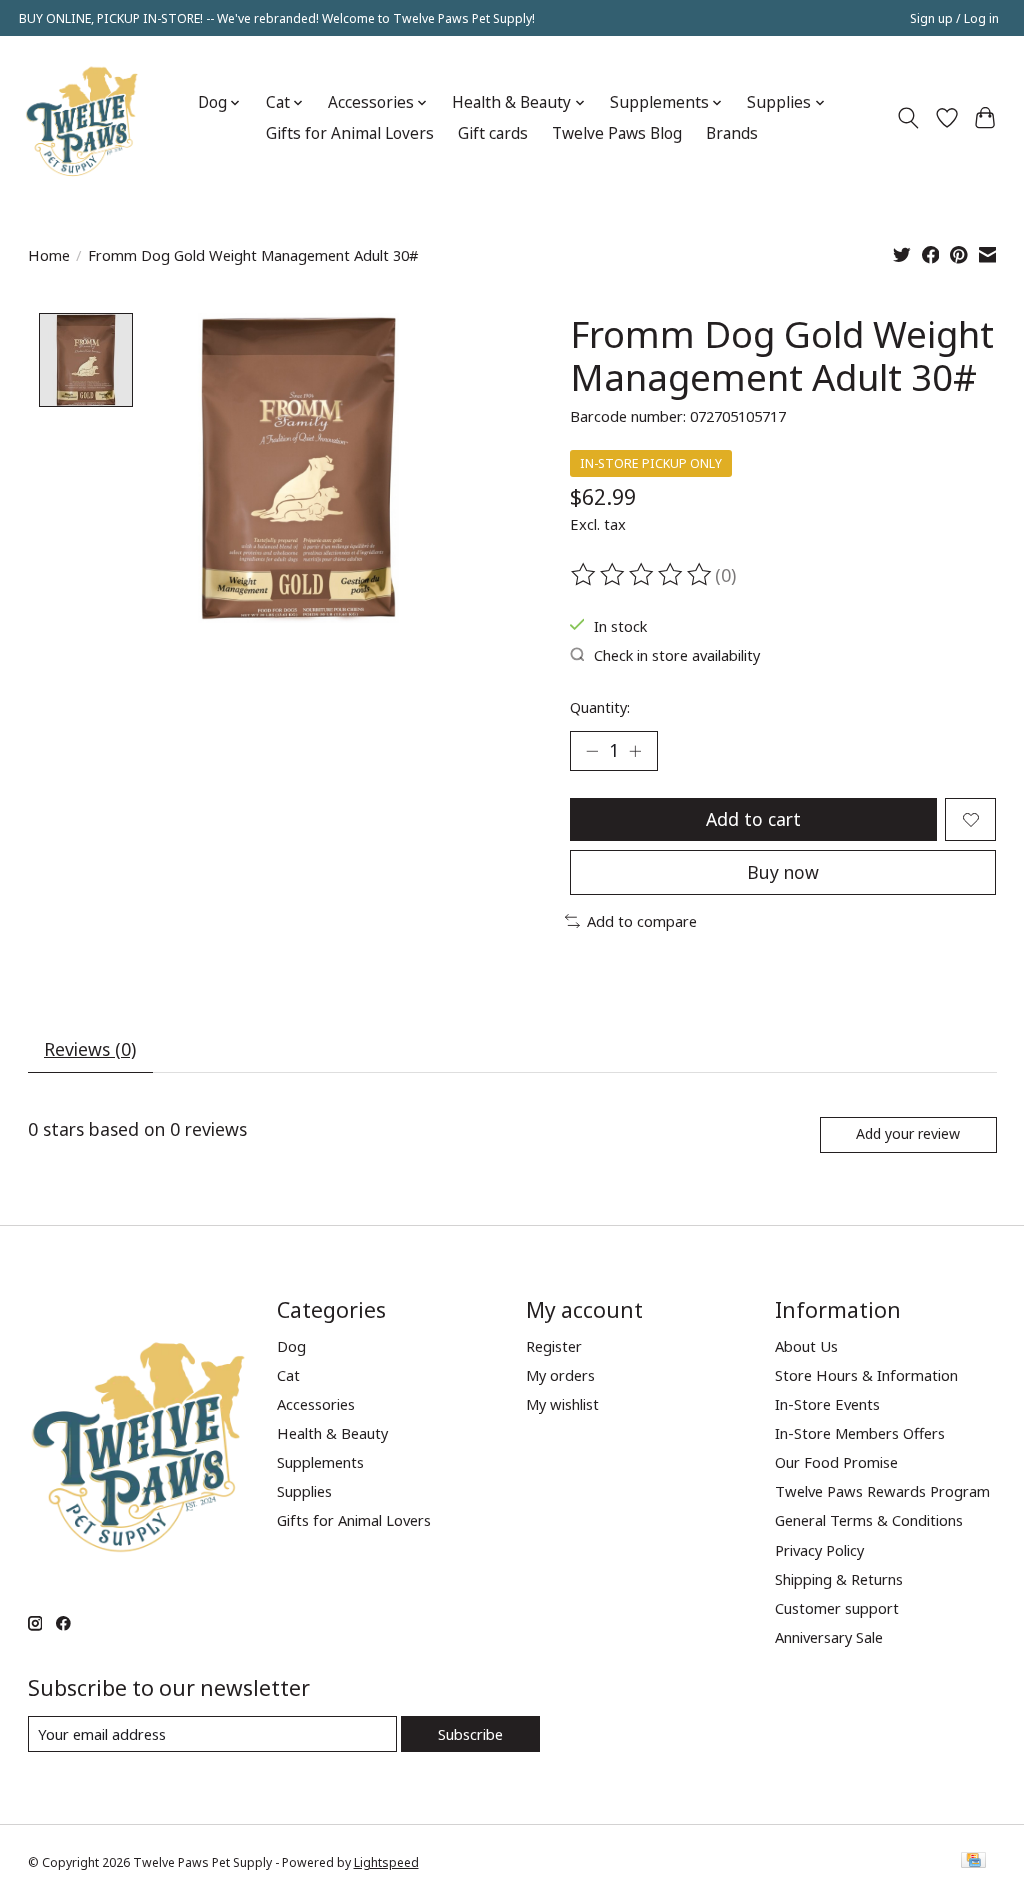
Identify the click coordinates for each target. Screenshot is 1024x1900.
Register (554, 1346)
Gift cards (493, 133)
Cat (288, 1375)
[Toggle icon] (907, 118)
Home (49, 255)
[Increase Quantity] (635, 751)
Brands (732, 133)
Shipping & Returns (839, 1579)
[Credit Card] (973, 1862)
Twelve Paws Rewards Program (882, 1491)
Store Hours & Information (866, 1375)
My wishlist (562, 1404)
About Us (806, 1346)
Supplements (320, 1462)
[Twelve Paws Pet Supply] (82, 118)
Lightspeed (386, 1862)
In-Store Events (827, 1404)
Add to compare (642, 921)
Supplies (304, 1491)
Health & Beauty (332, 1433)
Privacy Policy (819, 1550)
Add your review (908, 1133)
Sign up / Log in (954, 18)
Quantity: (600, 707)
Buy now (783, 872)
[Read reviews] (643, 575)
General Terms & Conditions (869, 1520)
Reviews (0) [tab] (90, 1049)
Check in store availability (677, 655)
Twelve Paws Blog (617, 133)
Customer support (837, 1608)
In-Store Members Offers (860, 1433)
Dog (291, 1346)
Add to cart (753, 819)
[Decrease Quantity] (592, 751)
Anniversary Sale (829, 1637)
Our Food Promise (836, 1462)
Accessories (316, 1404)
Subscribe (470, 1734)
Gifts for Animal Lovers (350, 133)
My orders (560, 1375)
